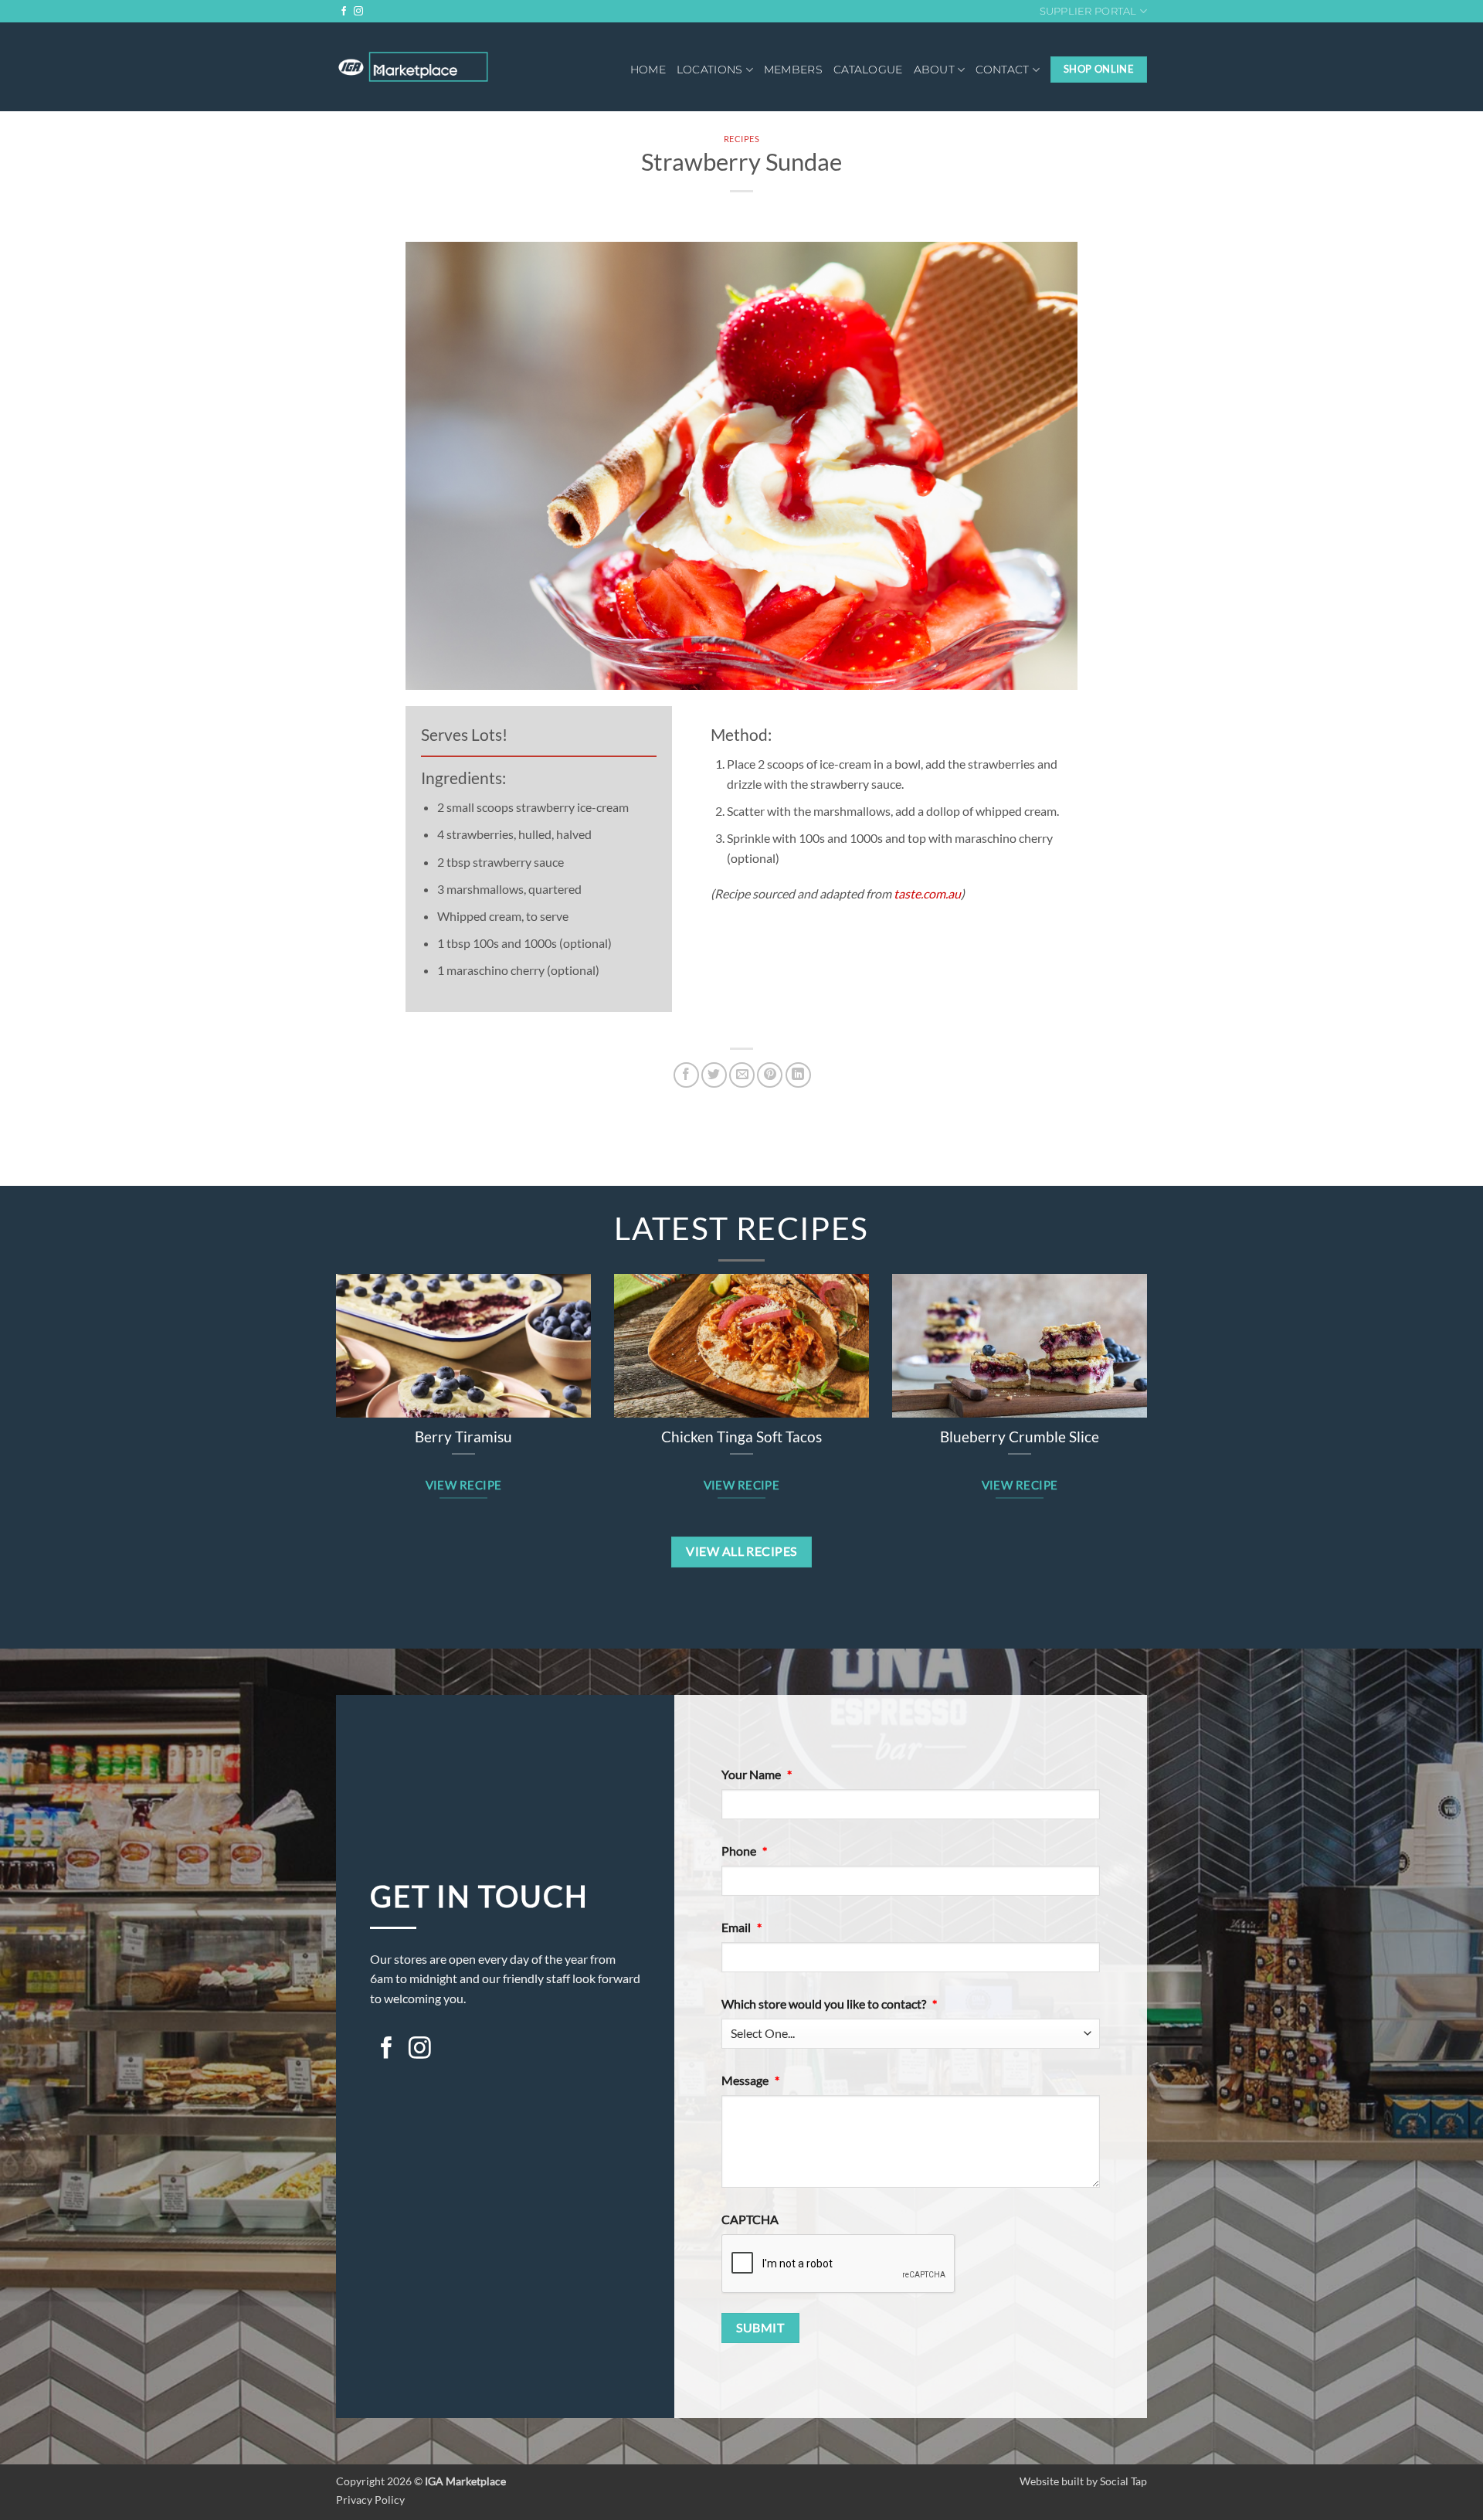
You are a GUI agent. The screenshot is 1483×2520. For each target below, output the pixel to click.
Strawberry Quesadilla (464, 1437)
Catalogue (868, 70)
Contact (1002, 70)
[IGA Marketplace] (413, 67)
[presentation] (839, 2264)
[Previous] (316, 1364)
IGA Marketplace (465, 2481)
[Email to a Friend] (742, 1075)
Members (793, 70)
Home (648, 70)
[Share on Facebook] (686, 1075)
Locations (710, 70)
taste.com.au (927, 893)
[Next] (1167, 1364)
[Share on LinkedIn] (798, 1075)
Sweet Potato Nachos (741, 1437)
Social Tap (1123, 2481)
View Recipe (464, 1485)
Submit (760, 2328)
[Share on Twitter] (714, 1075)
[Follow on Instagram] (358, 12)
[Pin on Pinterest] (770, 1075)
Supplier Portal (1088, 11)
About (934, 70)
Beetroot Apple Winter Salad (1020, 1437)
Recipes (742, 139)
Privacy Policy (370, 2500)
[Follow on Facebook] (344, 12)
